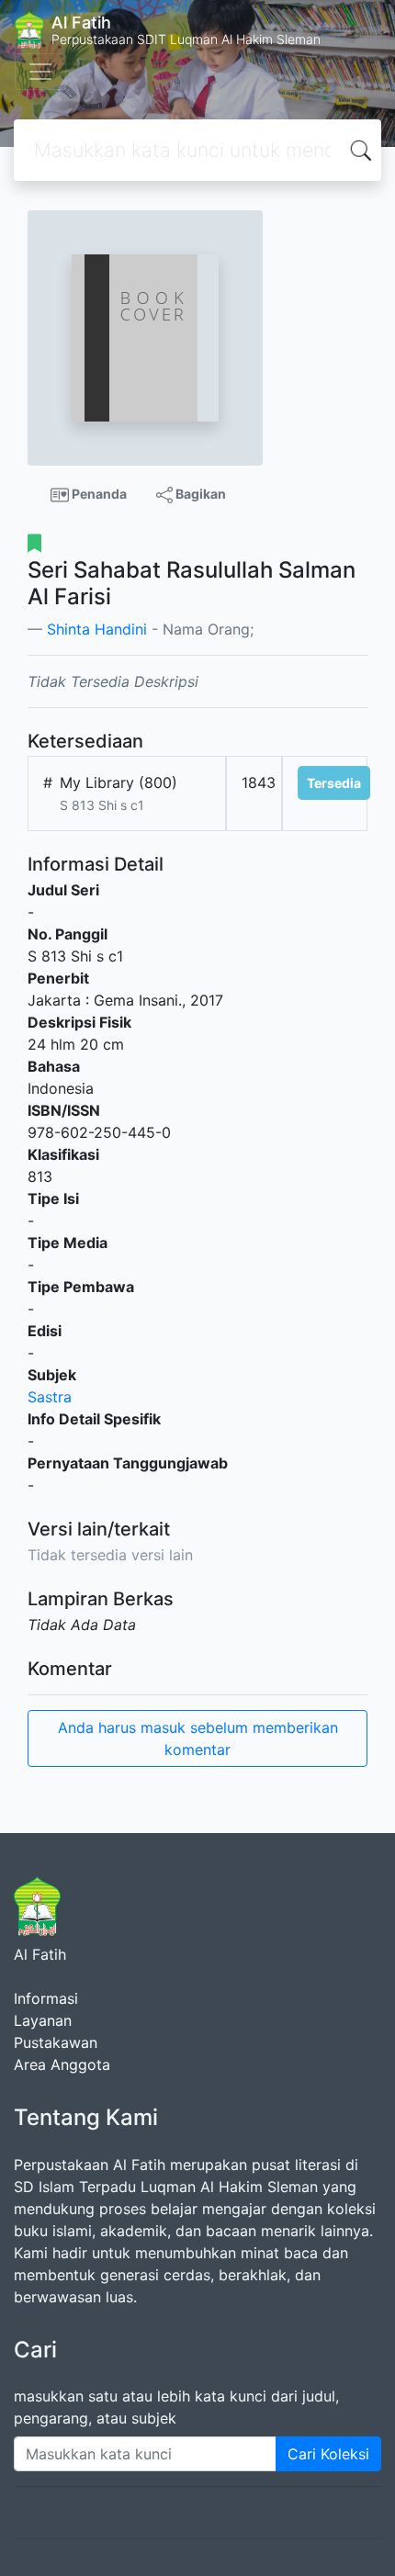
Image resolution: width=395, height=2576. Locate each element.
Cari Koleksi (328, 2454)
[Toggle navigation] (40, 72)
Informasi (46, 1998)
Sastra (50, 1397)
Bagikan (199, 494)
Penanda (98, 494)
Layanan (43, 2020)
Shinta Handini (97, 629)
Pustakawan (56, 2042)
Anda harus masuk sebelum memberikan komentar (198, 1738)
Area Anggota (62, 2064)
